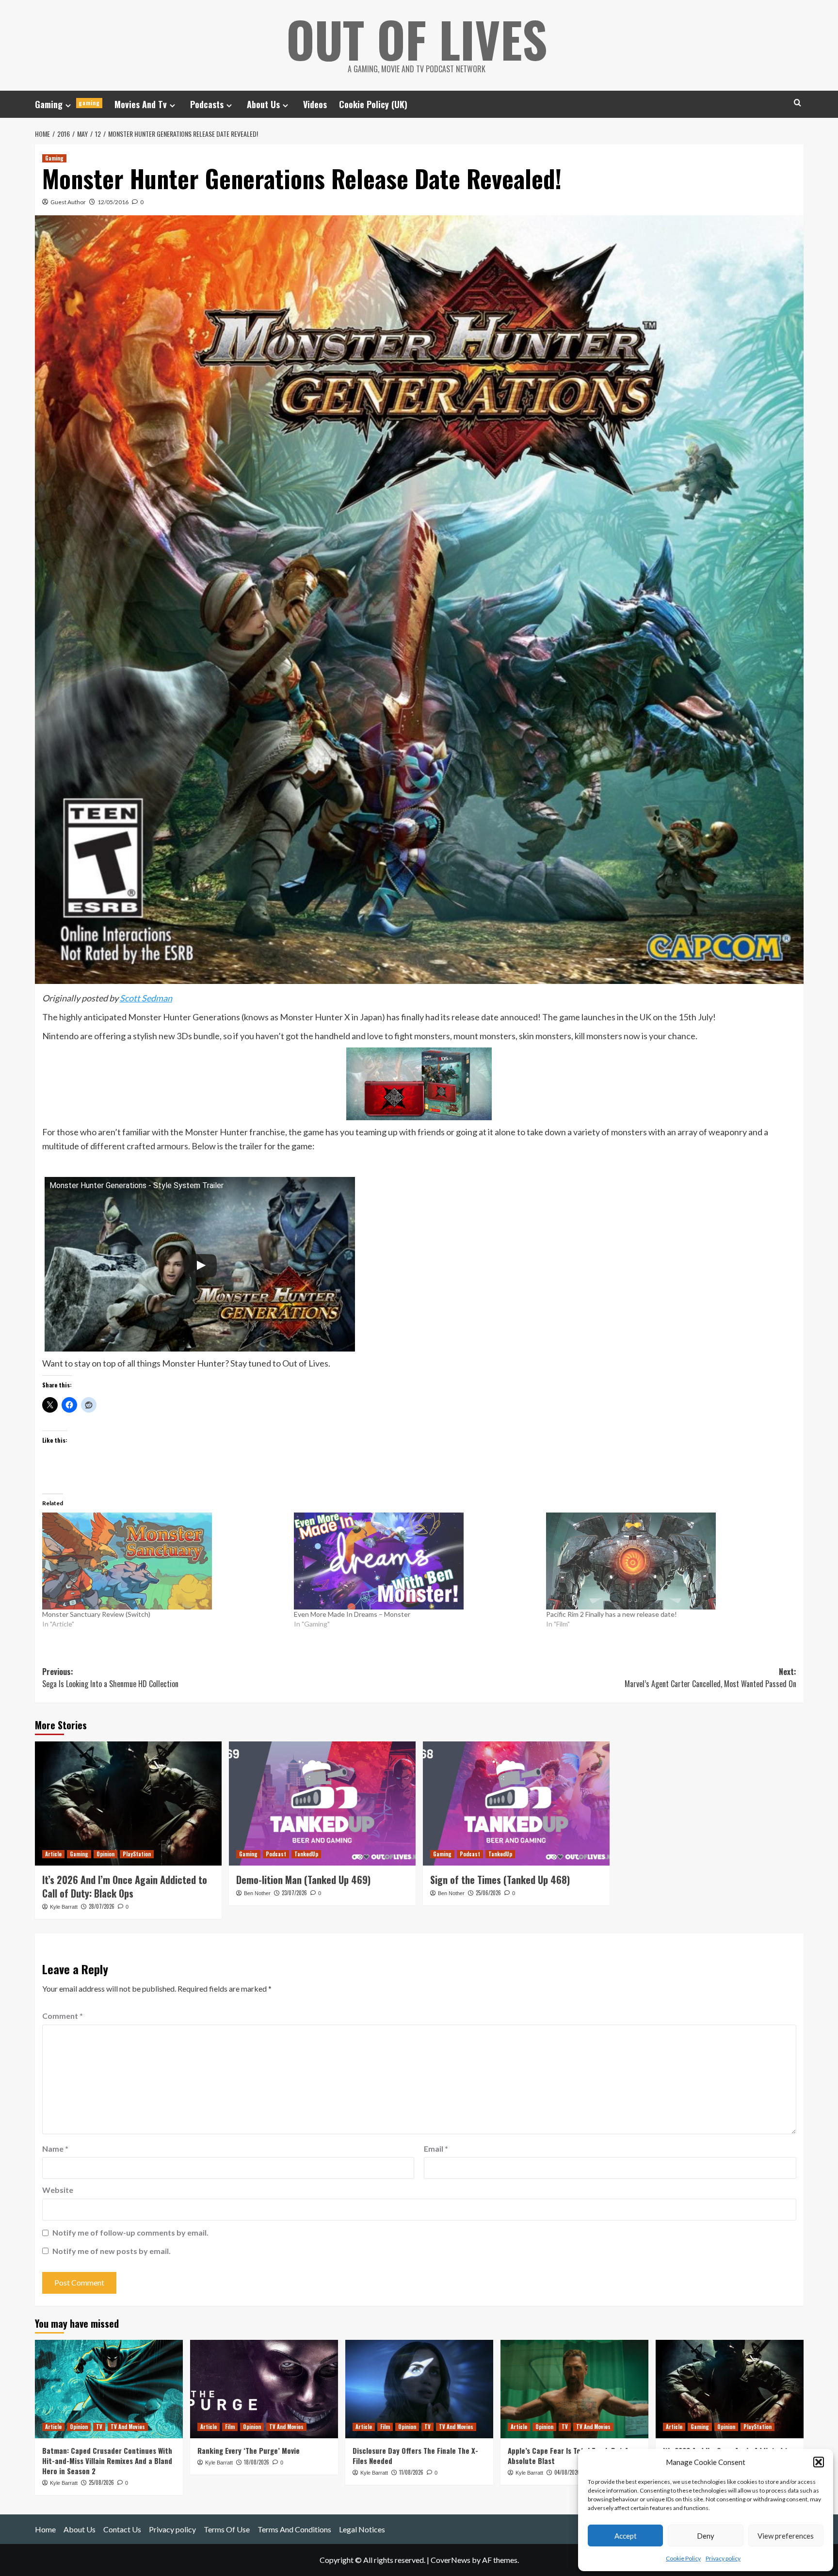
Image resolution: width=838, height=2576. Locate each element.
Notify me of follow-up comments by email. (130, 2232)
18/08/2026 (257, 2462)
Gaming (67, 104)
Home (45, 2529)
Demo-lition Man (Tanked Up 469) (303, 1880)
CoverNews (451, 2560)
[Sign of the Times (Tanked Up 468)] (516, 1804)
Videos (315, 104)
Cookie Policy (683, 2558)
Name (55, 2149)
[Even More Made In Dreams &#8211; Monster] (415, 1561)
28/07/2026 (102, 1906)
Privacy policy (723, 2558)
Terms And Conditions (294, 2529)
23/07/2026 (294, 1893)
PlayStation (137, 1854)
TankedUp (306, 1854)
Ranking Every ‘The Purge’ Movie (249, 2450)
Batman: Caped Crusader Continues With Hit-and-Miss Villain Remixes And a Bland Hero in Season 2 (107, 2461)
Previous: (110, 1678)
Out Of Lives (417, 39)
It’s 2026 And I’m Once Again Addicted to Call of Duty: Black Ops (125, 1886)
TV (99, 2427)
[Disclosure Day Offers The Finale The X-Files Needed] (419, 2389)
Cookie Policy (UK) (373, 104)
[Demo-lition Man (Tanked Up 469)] (322, 1804)
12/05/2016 (113, 202)
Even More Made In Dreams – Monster (352, 1614)
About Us (263, 104)
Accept (626, 2536)
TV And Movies (128, 2427)
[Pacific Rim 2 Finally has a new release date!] (667, 1561)
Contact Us (122, 2529)
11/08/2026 (411, 2472)
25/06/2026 (488, 1893)
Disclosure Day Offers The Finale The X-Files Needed (415, 2455)
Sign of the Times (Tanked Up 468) (500, 1880)
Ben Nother (257, 1893)
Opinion (105, 1854)
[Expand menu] (68, 105)
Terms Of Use (227, 2529)
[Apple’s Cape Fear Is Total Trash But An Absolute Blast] (574, 2389)
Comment (63, 2016)
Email (436, 2149)
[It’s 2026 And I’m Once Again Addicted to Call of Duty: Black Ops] (128, 1804)
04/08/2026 (567, 2472)
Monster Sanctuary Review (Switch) (96, 1614)
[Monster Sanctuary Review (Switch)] (163, 1561)
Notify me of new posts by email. (112, 2251)
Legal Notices (362, 2529)
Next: (710, 1678)
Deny (706, 2536)
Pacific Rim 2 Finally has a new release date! (612, 1614)
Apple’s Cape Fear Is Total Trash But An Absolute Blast (570, 2455)
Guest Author (68, 202)
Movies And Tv (141, 104)
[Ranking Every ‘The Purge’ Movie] (264, 2389)
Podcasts (207, 104)
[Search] (798, 103)
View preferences (786, 2536)
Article (53, 1854)
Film (230, 2427)
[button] (819, 2462)
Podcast (276, 1854)
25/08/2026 (101, 2482)
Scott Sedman (146, 998)
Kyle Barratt (64, 1907)
